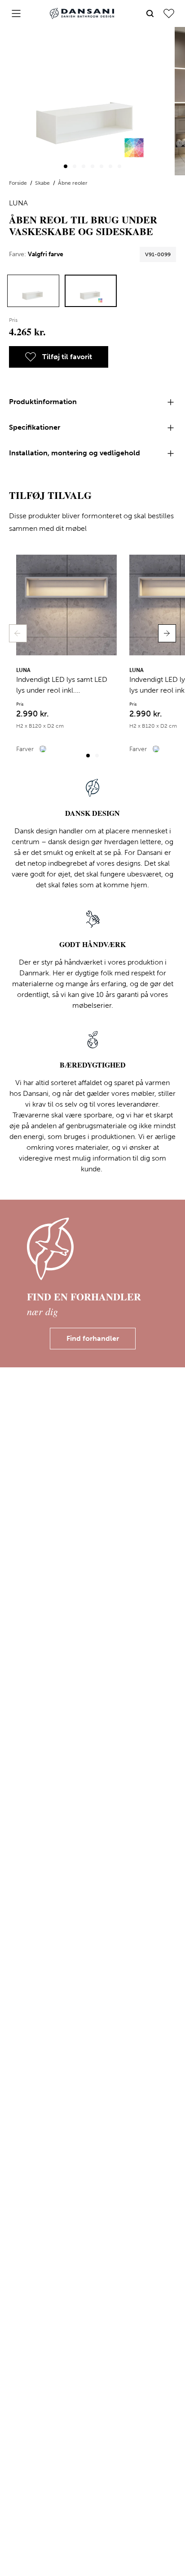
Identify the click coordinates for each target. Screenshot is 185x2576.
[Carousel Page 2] (75, 166)
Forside (19, 183)
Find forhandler (93, 1338)
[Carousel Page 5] (101, 166)
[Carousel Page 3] (84, 166)
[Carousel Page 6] (110, 166)
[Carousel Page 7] (119, 166)
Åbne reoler (73, 183)
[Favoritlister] (169, 13)
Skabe (43, 183)
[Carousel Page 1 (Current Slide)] (66, 166)
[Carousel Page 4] (92, 166)
